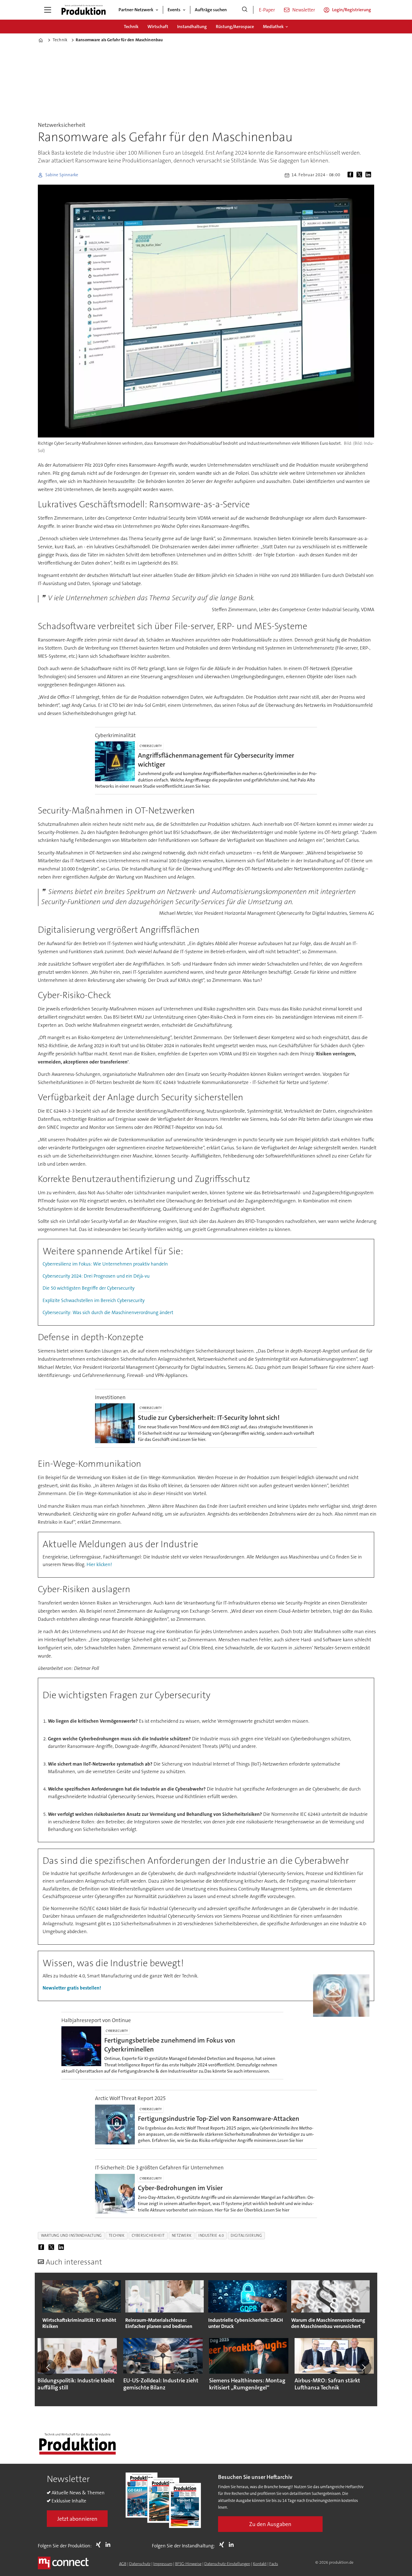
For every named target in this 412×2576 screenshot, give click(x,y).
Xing (100, 2545)
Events (174, 10)
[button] (48, 2368)
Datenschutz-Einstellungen (227, 2564)
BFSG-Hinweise (188, 2564)
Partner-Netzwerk (136, 10)
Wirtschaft (158, 27)
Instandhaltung (192, 27)
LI (109, 2545)
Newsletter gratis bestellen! (72, 1988)
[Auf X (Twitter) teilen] (360, 175)
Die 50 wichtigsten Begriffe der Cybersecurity (89, 1288)
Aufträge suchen (211, 10)
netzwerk (182, 2235)
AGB (123, 2564)
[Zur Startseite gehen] (84, 10)
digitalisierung (246, 2235)
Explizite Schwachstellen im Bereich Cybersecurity (94, 1300)
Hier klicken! (99, 1564)
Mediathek (273, 27)
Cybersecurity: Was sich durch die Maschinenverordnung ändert (108, 1312)
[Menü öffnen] (48, 10)
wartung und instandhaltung (71, 2235)
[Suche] (245, 10)
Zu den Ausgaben (270, 2524)
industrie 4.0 (211, 2235)
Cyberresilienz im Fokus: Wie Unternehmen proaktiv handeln (105, 1264)
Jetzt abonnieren (77, 2519)
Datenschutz (140, 2564)
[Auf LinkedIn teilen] (369, 175)
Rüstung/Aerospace (235, 27)
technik (117, 2235)
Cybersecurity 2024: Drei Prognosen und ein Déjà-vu (96, 1276)
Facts (274, 2564)
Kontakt (260, 2564)
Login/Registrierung (352, 10)
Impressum (163, 2564)
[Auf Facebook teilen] (351, 175)
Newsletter (304, 10)
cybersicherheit (148, 2235)
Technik (131, 27)
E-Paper (267, 10)
